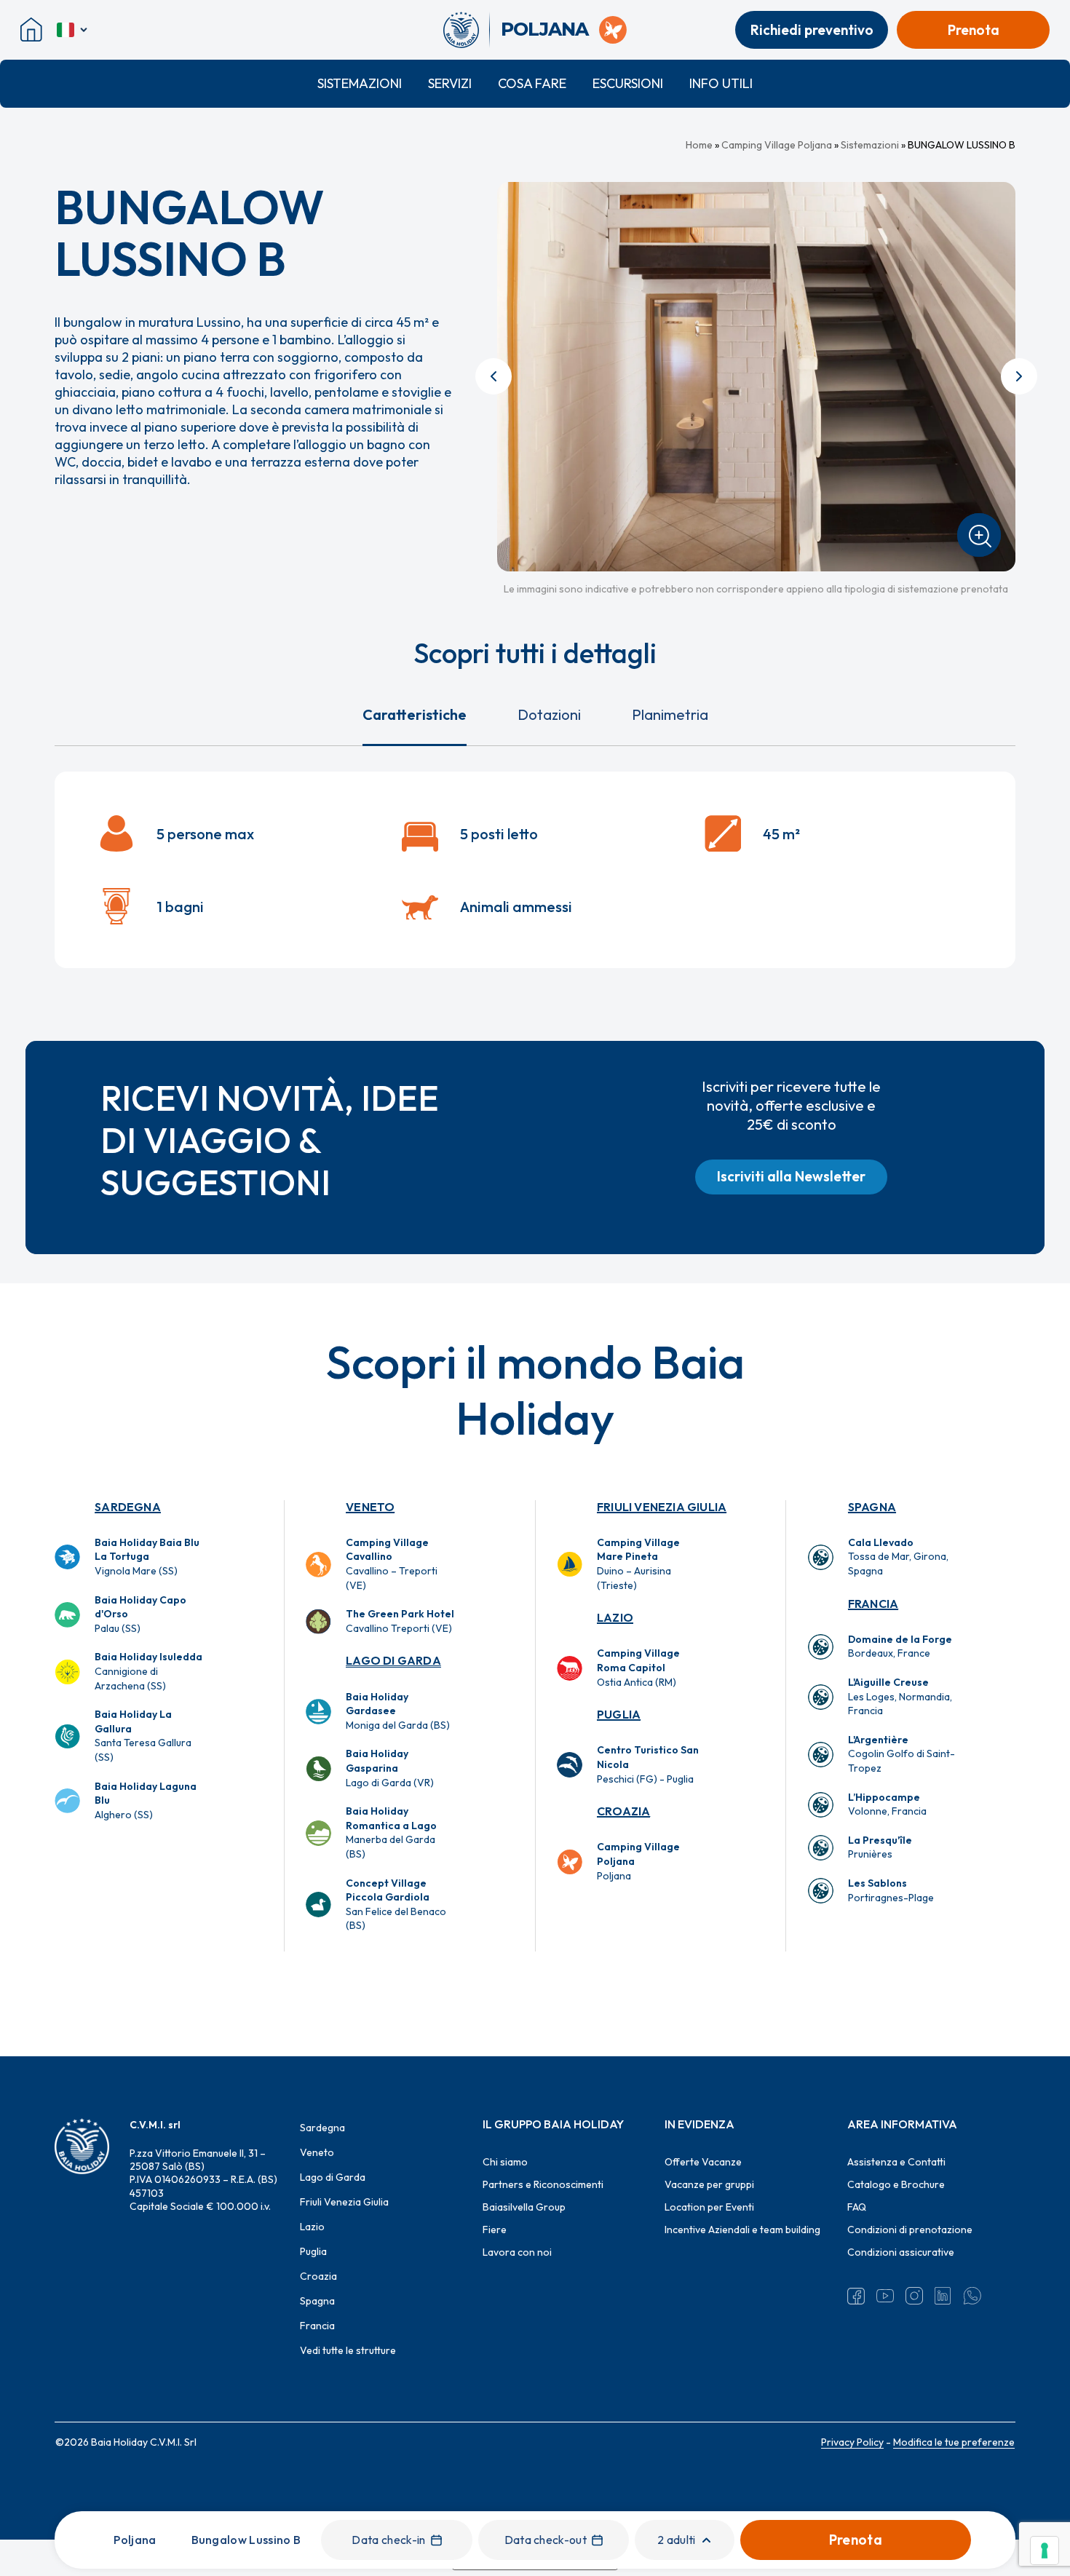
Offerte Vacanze (703, 2162)
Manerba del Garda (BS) (391, 1832)
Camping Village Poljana (777, 145)
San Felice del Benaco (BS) (396, 1905)
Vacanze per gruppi (709, 2184)
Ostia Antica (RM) (638, 1667)
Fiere (495, 2230)
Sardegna (128, 1507)
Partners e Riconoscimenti (543, 2184)
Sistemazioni (360, 83)
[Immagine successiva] (1019, 376)
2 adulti (677, 2540)
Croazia (623, 1811)
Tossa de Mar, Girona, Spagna (898, 1557)
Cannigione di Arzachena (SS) (148, 1671)
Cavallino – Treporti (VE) (392, 1564)
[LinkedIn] (943, 2296)
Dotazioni (549, 714)
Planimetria (670, 714)
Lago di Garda (393, 1660)
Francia (873, 1604)
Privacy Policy (852, 2442)
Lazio (615, 1617)
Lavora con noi (517, 2252)
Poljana (638, 1861)
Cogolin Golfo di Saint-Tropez (901, 1754)
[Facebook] (856, 2296)
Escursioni (628, 83)
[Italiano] (73, 30)
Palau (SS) (140, 1614)
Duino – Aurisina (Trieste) (638, 1564)
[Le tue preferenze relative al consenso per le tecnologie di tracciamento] (1045, 2551)
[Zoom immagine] (979, 535)
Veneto (370, 1507)
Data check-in (388, 2540)
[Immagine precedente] (494, 376)
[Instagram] (914, 2296)
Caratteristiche (415, 714)
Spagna (872, 1507)
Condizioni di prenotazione (910, 2230)
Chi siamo (505, 2162)
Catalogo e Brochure (896, 2184)
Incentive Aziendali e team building (742, 2230)
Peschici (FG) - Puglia (648, 1764)
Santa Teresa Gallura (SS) (143, 1736)
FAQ (857, 2207)
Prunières (880, 1847)
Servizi (450, 83)
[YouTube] (885, 2296)
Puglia (619, 1714)
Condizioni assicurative (901, 2252)
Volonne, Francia (887, 1804)
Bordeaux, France (900, 1646)
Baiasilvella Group (524, 2207)
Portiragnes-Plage (891, 1890)
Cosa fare (532, 83)
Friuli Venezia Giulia (662, 1507)
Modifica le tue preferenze (954, 2442)
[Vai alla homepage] (466, 30)
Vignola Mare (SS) (147, 1557)
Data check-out (546, 2540)
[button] (791, 1177)
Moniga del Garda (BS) (398, 1711)
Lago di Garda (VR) (390, 1768)
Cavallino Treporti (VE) (400, 1621)
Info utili (721, 83)
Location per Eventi (709, 2207)
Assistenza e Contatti (896, 2162)
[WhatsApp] (972, 2296)
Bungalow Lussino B (246, 2540)
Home (699, 145)
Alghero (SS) (146, 1800)
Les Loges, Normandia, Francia (900, 1696)
